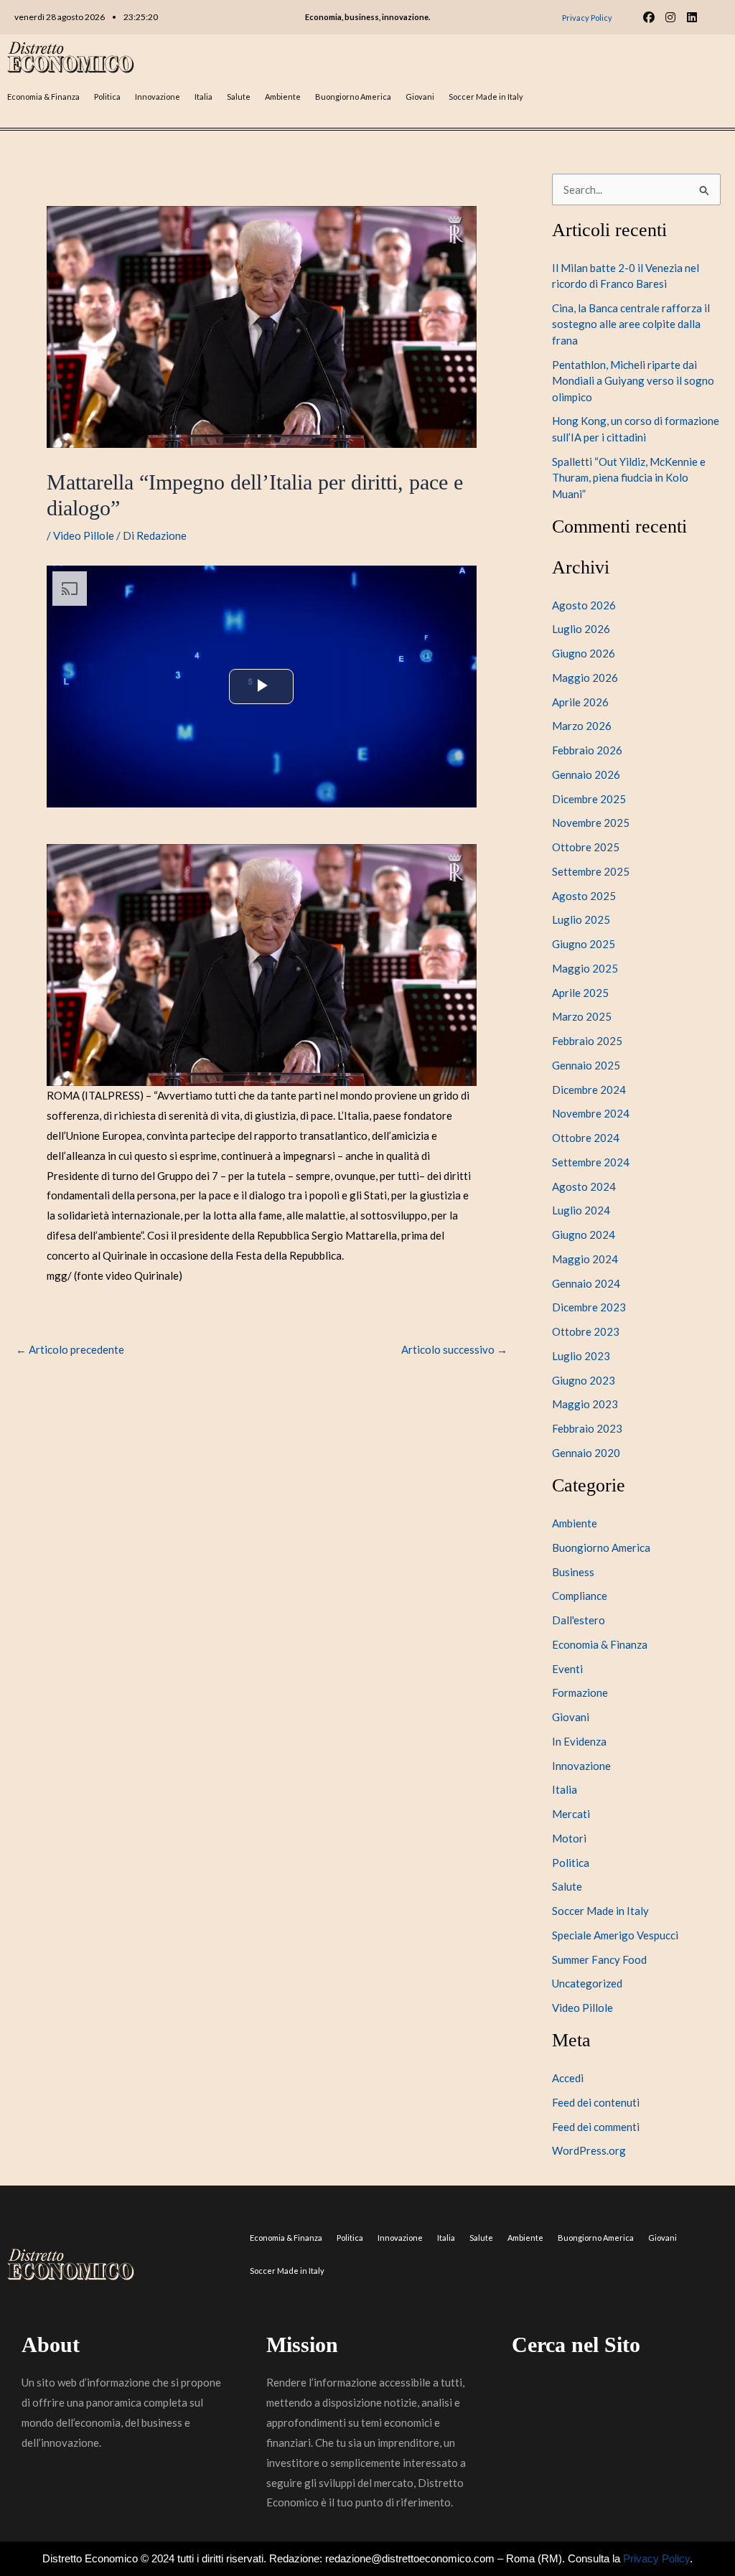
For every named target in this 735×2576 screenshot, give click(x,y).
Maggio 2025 (585, 968)
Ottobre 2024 (586, 1138)
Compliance (580, 1596)
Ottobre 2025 (586, 847)
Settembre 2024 (591, 1162)
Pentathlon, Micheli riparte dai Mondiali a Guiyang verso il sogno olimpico (633, 381)
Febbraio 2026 (587, 750)
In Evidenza (579, 1741)
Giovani (420, 97)
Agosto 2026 (584, 605)
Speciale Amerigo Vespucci (615, 1935)
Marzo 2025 (582, 1016)
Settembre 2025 (591, 871)
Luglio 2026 (581, 629)
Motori (569, 1838)
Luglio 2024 (581, 1210)
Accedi (568, 2078)
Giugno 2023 (584, 1380)
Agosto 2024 (584, 1186)
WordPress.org (589, 2150)
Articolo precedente (70, 1350)
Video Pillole (84, 535)
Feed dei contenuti (596, 2102)
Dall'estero (579, 1620)
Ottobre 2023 (586, 1331)
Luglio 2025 (581, 919)
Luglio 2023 (581, 1356)
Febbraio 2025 (587, 1041)
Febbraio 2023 (587, 1428)
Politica (107, 97)
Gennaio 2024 (586, 1283)
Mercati (571, 1814)
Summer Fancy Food (599, 1959)
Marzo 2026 (582, 726)
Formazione (580, 1692)
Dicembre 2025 (589, 799)
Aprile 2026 (580, 702)
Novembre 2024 (591, 1113)
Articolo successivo (454, 1350)
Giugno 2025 (584, 944)
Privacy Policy (656, 2558)
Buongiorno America (353, 97)
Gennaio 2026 (586, 774)
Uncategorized (587, 1983)
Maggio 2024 (585, 1259)
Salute (239, 97)
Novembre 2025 (591, 823)
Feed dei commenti (596, 2127)
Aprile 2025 (580, 993)
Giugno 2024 (584, 1235)
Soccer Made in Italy (486, 97)
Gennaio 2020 (586, 1453)
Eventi (567, 1669)
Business (573, 1572)
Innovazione (158, 97)
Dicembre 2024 (589, 1090)
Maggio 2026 (585, 678)
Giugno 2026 (584, 653)
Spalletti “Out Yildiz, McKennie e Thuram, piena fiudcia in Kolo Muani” (629, 478)
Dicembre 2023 (589, 1307)
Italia (203, 97)
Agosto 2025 (584, 896)
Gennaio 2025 (586, 1065)
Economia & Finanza (43, 97)
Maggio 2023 (585, 1404)
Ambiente (283, 97)
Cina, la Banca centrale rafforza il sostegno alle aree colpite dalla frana (631, 324)
